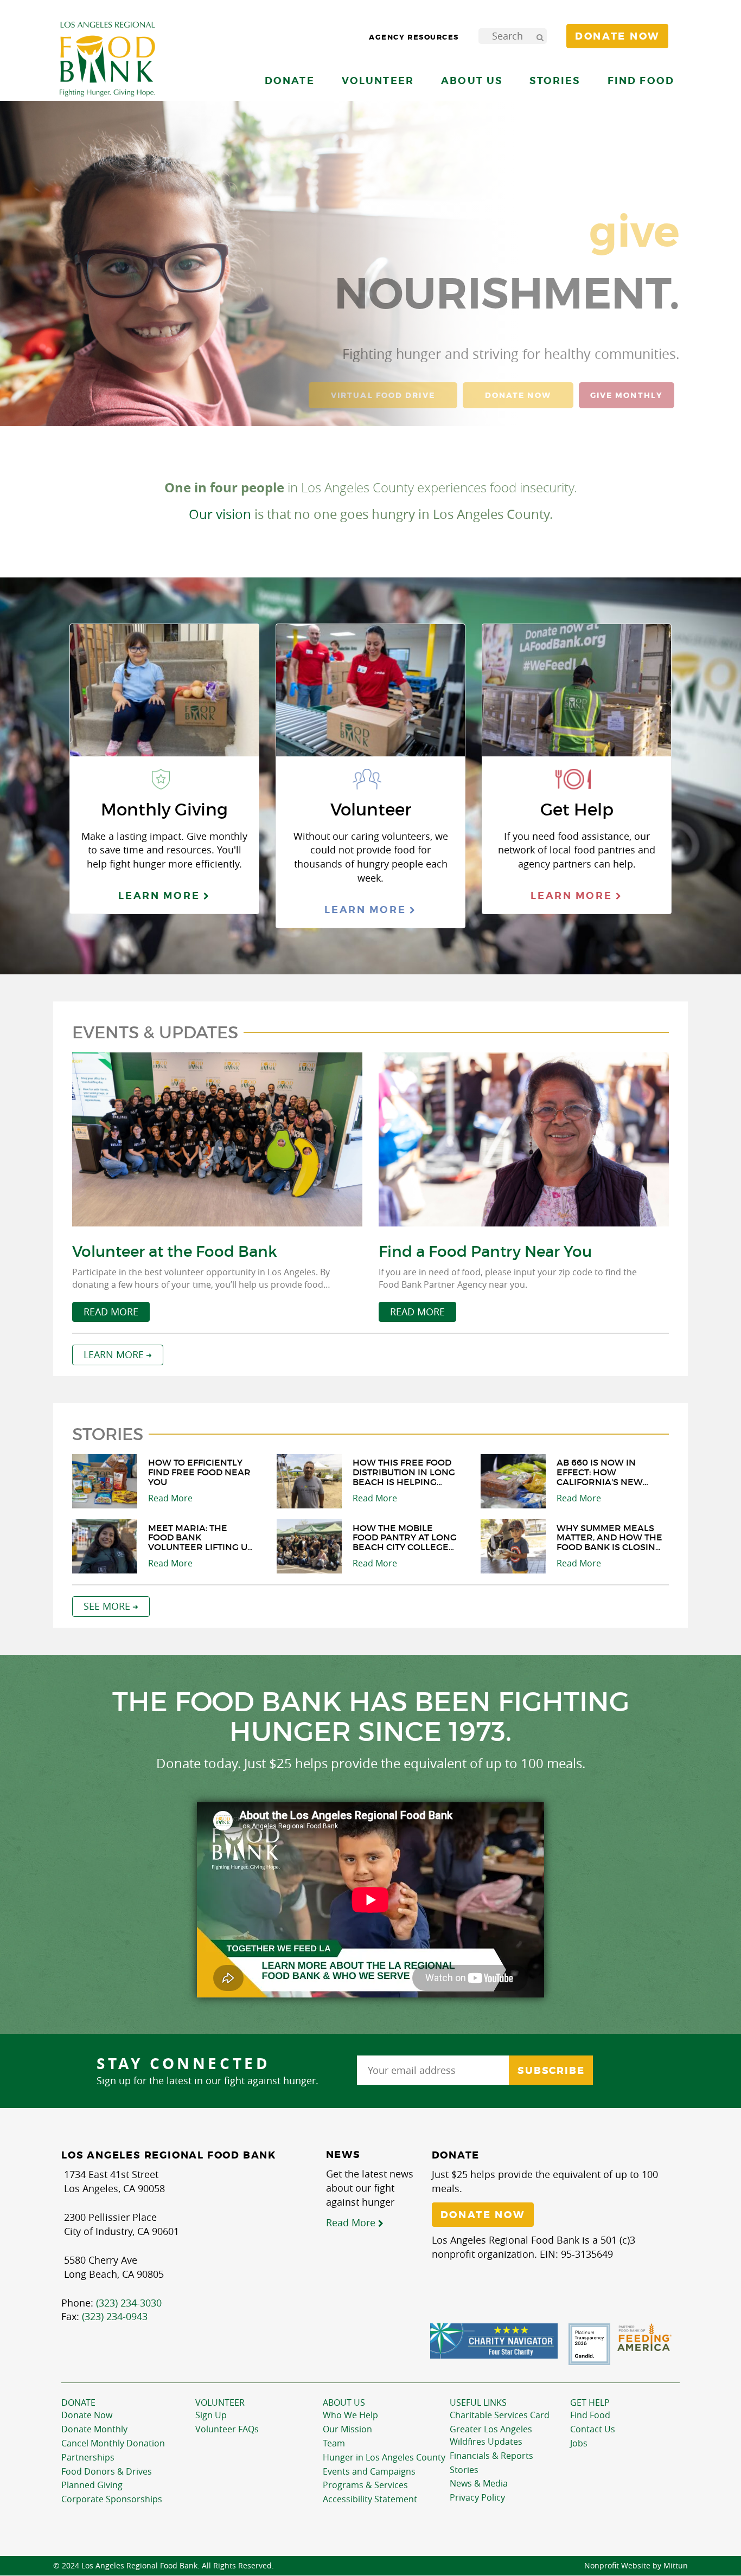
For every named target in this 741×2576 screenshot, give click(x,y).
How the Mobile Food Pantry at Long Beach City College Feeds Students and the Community (405, 1538)
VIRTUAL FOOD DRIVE (383, 395)
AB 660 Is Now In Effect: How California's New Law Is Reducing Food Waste (600, 1472)
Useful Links (478, 2402)
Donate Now (87, 2415)
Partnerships (88, 2457)
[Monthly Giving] (164, 693)
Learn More (161, 895)
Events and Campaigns (369, 2471)
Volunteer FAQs (227, 2429)
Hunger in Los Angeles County (384, 2457)
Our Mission (347, 2429)
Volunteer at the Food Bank (175, 1252)
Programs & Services (365, 2485)
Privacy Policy (477, 2497)
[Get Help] (577, 693)
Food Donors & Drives (107, 2471)
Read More (111, 1312)
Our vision (220, 514)
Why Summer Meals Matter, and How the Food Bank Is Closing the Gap (609, 1538)
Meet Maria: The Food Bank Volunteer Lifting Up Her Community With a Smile (201, 1538)
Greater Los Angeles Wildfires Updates (491, 2435)
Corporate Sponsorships (112, 2499)
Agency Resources (414, 37)
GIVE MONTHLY (627, 395)
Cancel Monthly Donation (113, 2443)
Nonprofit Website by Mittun (636, 2565)
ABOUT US (344, 2402)
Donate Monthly (94, 2429)
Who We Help (350, 2415)
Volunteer (220, 2402)
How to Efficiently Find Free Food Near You (199, 1472)
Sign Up (211, 2415)
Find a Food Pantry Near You (485, 1252)
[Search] (540, 36)
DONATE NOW (518, 395)
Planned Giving (92, 2485)
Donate (78, 2402)
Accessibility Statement (370, 2499)
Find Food (590, 2415)
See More (107, 1606)
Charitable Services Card (500, 2415)
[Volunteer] (370, 693)
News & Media (479, 2483)
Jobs (579, 2443)
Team (334, 2443)
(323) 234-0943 (115, 2316)
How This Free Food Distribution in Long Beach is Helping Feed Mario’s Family (404, 1472)
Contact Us (593, 2429)
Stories (555, 81)
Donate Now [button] (617, 36)
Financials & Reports (491, 2456)
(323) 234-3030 (129, 2303)
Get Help (590, 2402)
